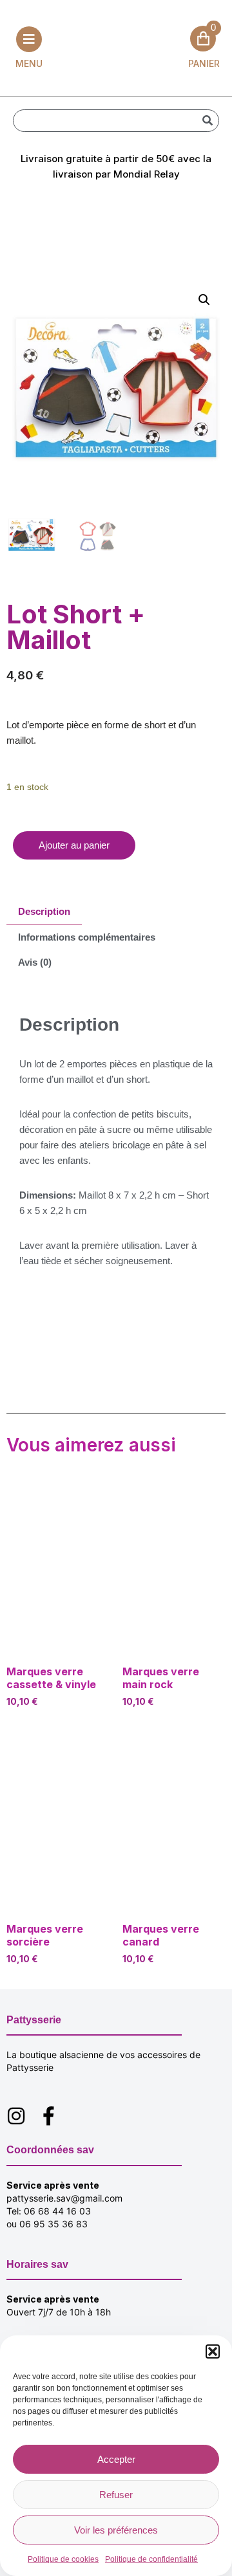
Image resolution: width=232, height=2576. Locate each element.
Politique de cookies (63, 2559)
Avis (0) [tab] (35, 962)
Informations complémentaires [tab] (87, 937)
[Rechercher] (207, 121)
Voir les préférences (116, 2530)
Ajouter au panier (74, 845)
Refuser (116, 2495)
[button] (213, 2351)
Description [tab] (44, 911)
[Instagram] (16, 2116)
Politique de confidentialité (151, 2559)
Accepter (116, 2459)
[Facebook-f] (48, 2116)
